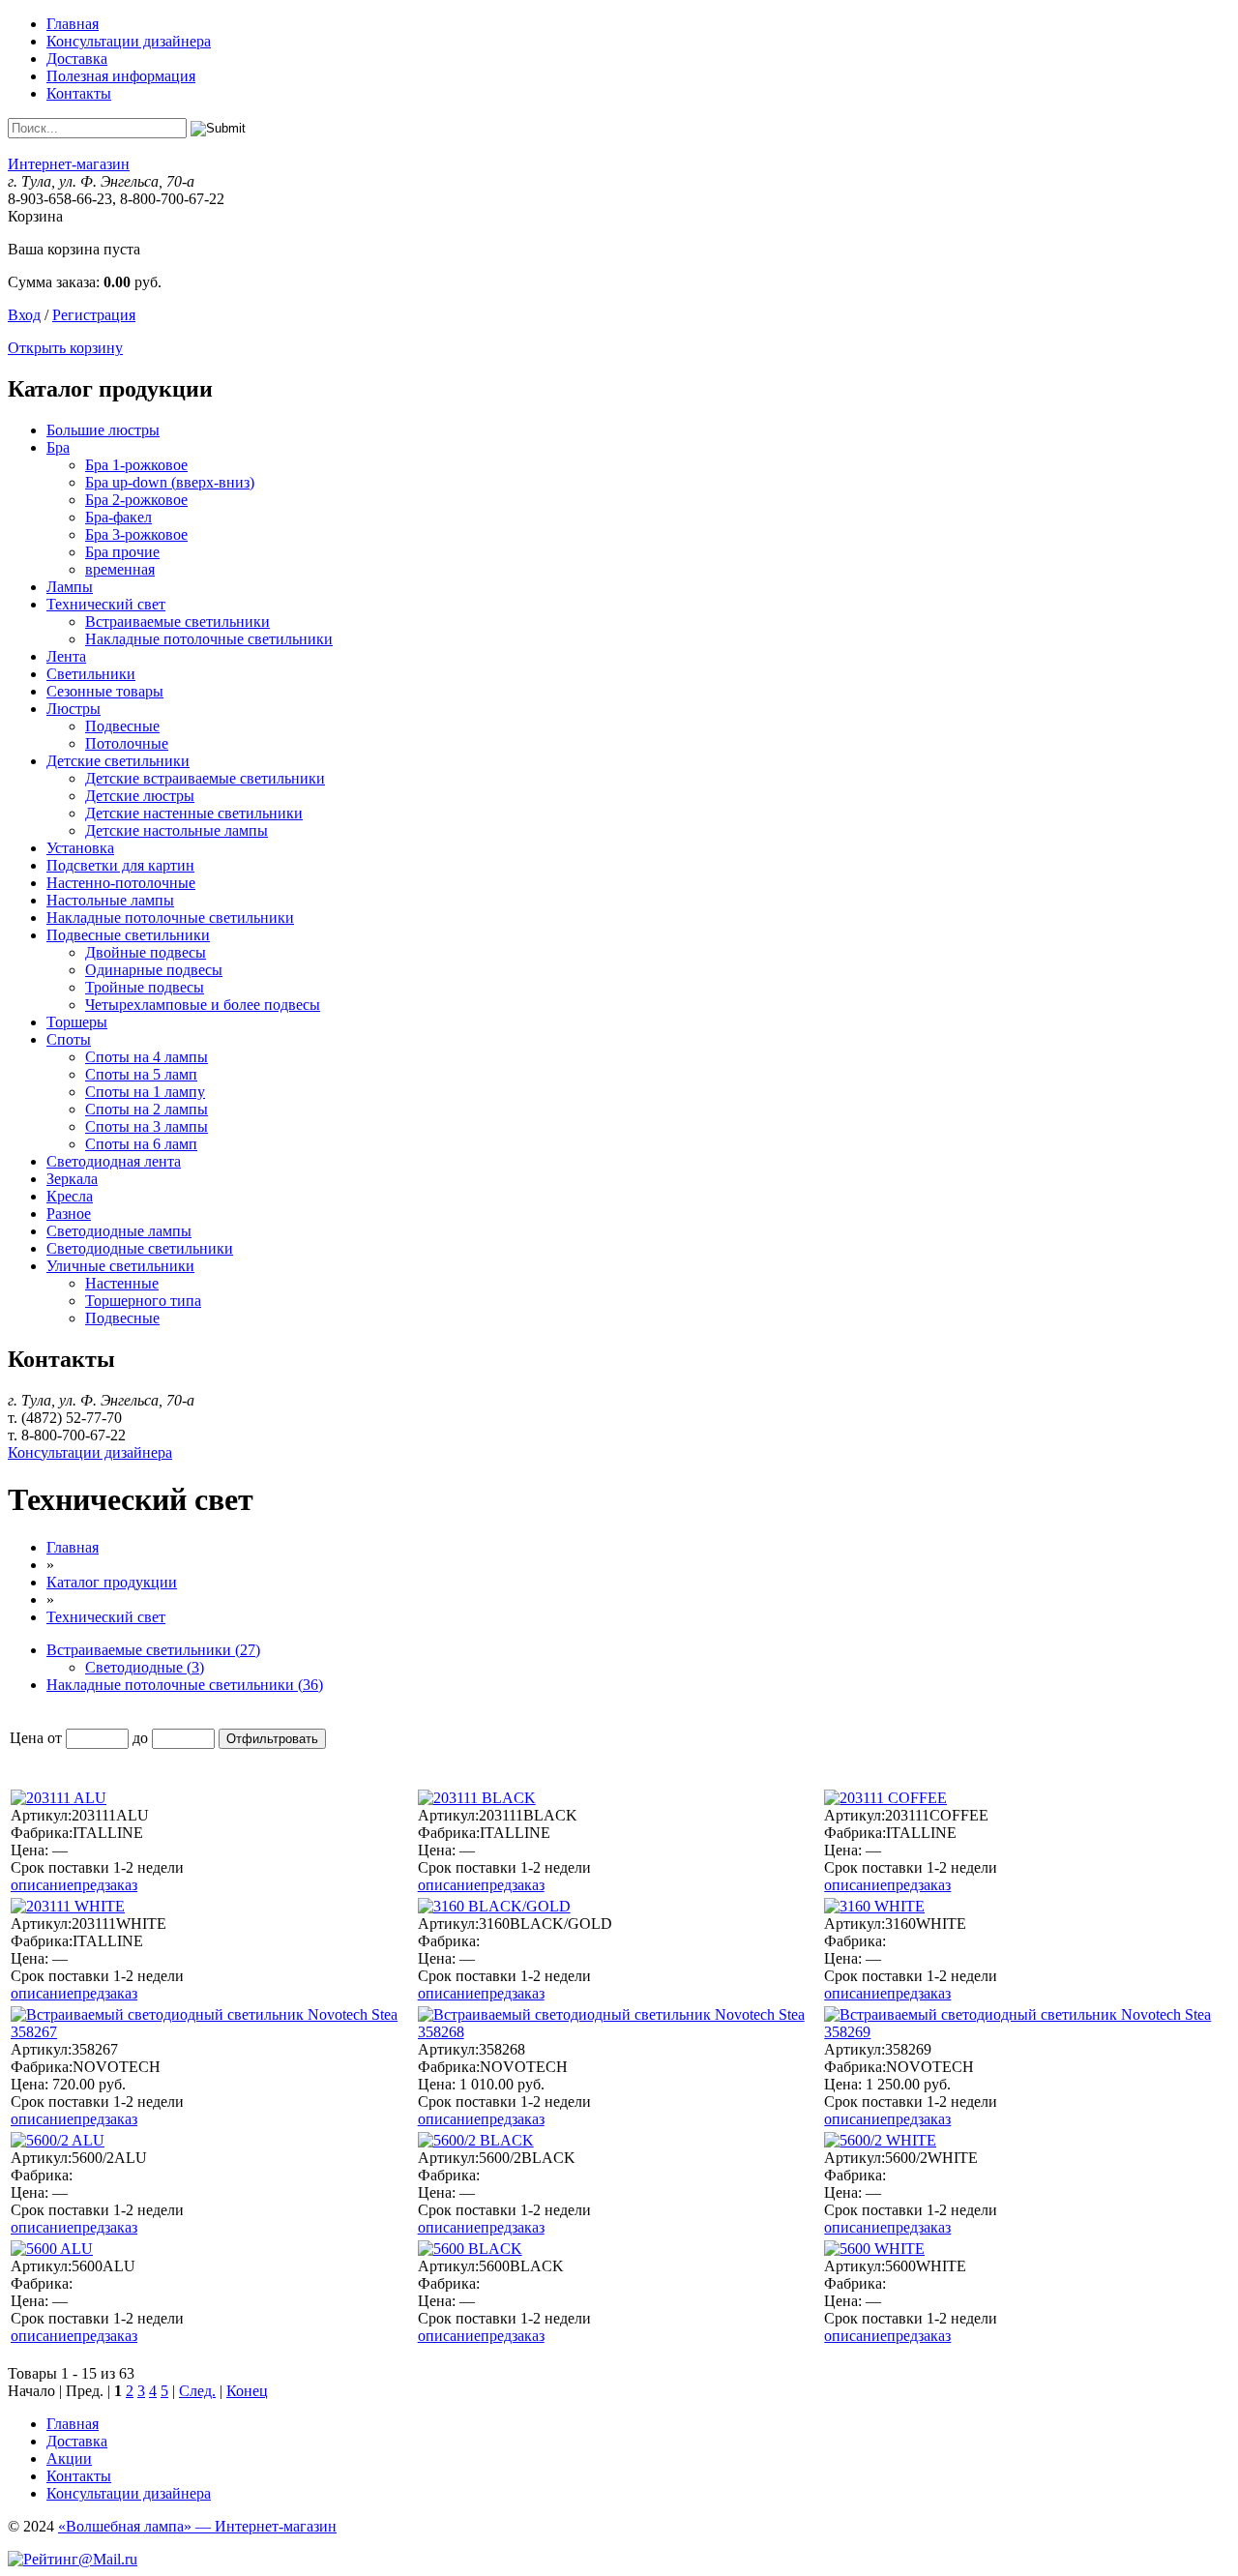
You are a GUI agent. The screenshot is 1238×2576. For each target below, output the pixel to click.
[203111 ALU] (59, 1798)
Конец (247, 2391)
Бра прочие (122, 552)
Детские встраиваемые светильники (205, 778)
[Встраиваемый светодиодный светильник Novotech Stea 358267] (212, 2032)
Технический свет (106, 1617)
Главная (73, 24)
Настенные (122, 1283)
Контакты (79, 93)
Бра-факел (118, 517)
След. (197, 2391)
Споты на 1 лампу (145, 1092)
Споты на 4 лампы (147, 1057)
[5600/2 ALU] (58, 2140)
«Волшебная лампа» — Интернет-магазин (197, 2526)
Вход (24, 315)
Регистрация (94, 315)
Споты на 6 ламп (141, 1144)
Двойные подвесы (146, 952)
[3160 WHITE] (874, 1906)
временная (120, 569)
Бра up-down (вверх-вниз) (170, 482)
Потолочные (127, 743)
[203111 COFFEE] (885, 1798)
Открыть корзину (65, 348)
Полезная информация (121, 76)
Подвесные (122, 726)
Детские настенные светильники (194, 813)
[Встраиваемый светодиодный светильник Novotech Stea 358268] (619, 2032)
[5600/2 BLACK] (476, 2140)
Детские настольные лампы (177, 830)
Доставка (77, 59)
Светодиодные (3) (145, 1667)
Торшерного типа (143, 1301)
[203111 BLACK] (477, 1798)
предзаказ (105, 1885)
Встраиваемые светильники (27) (153, 1650)
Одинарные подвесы (154, 970)
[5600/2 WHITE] (880, 2140)
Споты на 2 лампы (147, 1109)
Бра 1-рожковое (136, 465)
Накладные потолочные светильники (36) (185, 1685)
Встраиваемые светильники (177, 622)
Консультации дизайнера (129, 41)
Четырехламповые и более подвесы (203, 1005)
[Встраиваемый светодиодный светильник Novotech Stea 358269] (1026, 2032)
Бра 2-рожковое (136, 500)
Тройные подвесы (145, 987)
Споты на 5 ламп (141, 1074)
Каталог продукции (112, 1582)
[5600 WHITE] (874, 2249)
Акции (69, 2458)
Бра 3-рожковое (136, 534)
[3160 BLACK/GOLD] (494, 1906)
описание (42, 1885)
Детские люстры (140, 796)
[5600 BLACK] (470, 2249)
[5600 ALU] (52, 2249)
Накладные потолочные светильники (209, 639)
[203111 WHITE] (68, 1906)
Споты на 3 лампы (147, 1126)
